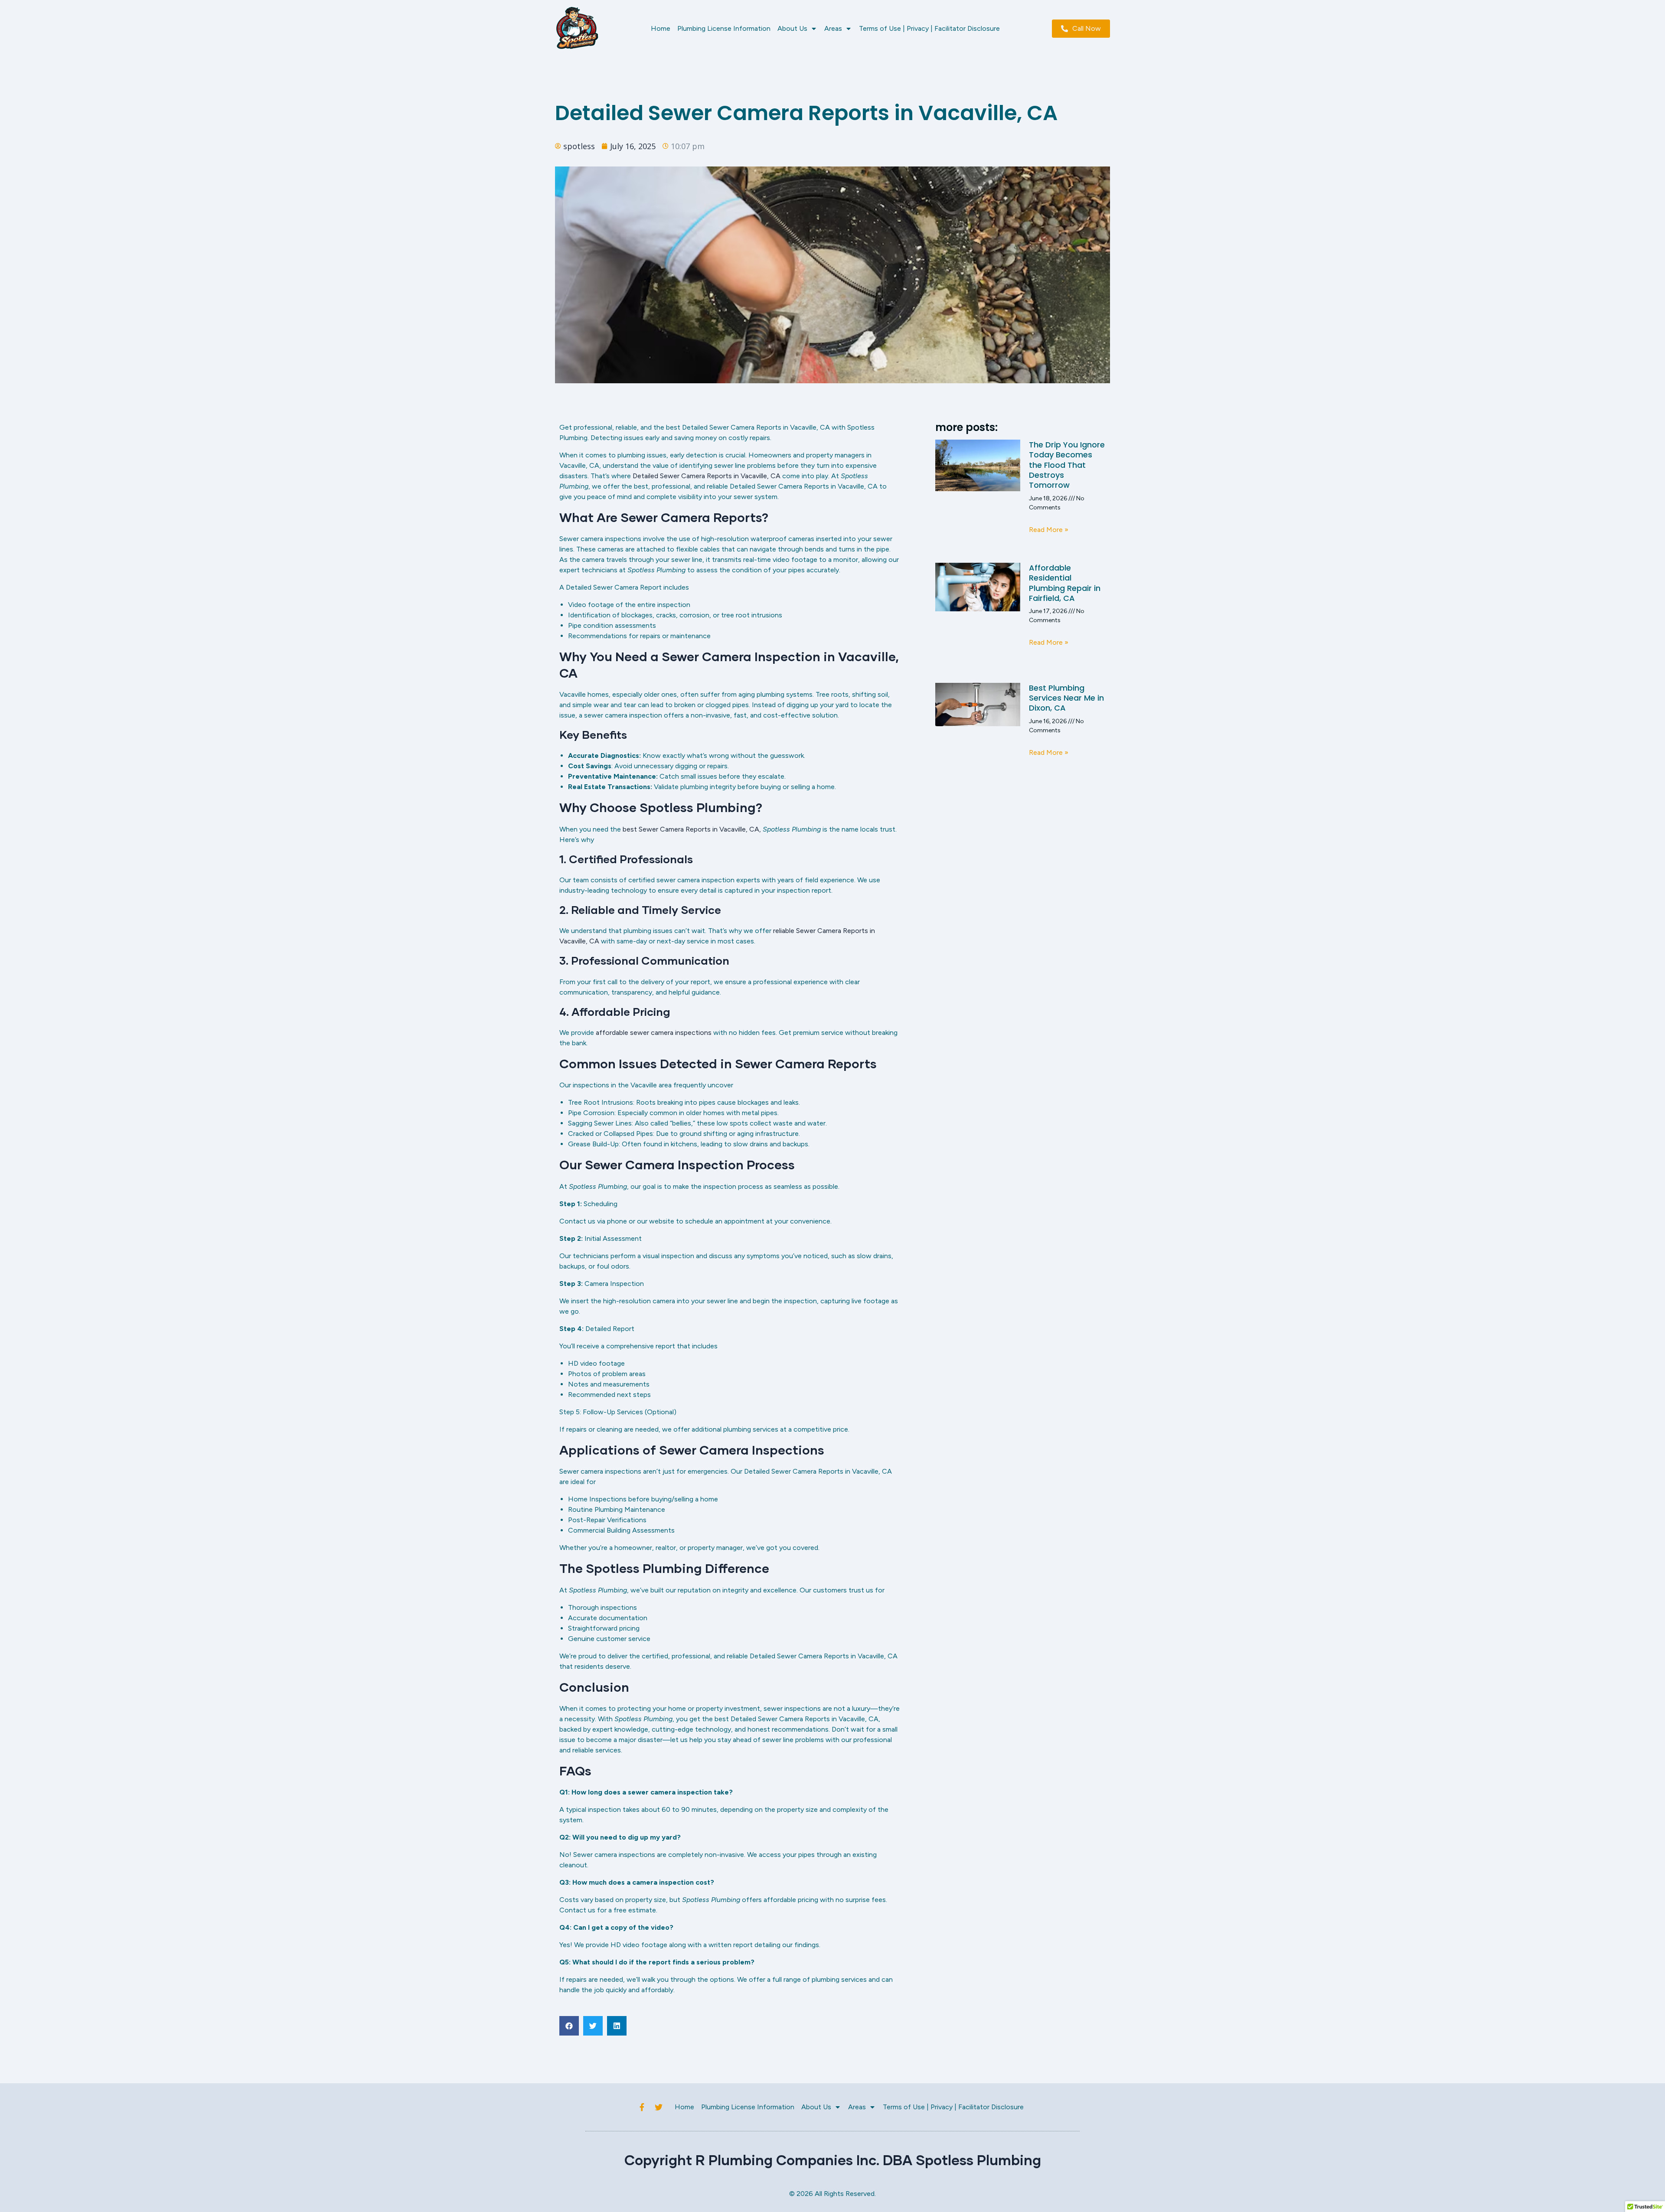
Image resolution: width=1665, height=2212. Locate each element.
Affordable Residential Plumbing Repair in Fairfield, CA (1065, 583)
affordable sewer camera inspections (653, 1033)
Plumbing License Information (724, 28)
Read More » (1049, 530)
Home (661, 28)
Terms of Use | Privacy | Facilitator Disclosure (929, 28)
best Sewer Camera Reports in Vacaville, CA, (692, 829)
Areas (833, 28)
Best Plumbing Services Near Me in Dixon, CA (1066, 698)
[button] (569, 2026)
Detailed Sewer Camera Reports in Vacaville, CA (707, 476)
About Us (792, 28)
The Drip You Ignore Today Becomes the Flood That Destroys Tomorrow (1067, 465)
